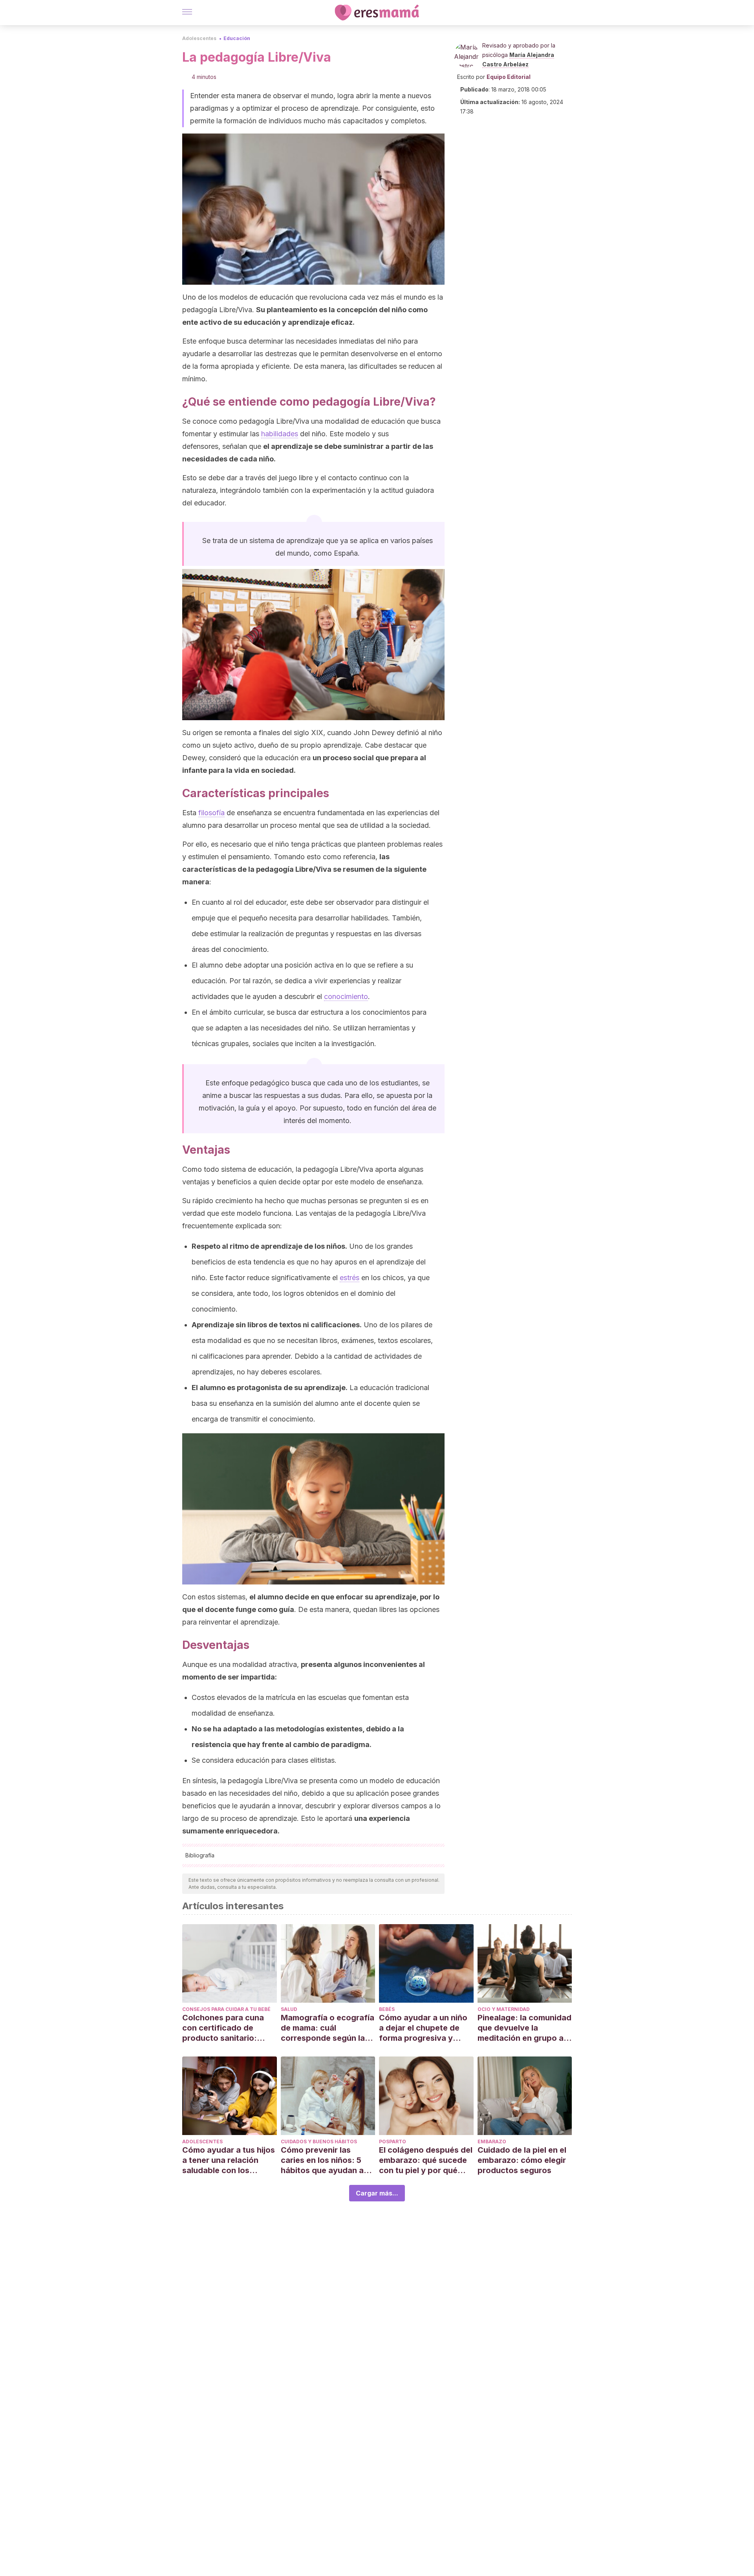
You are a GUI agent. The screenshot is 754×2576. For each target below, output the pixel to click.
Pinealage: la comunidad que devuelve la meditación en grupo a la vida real (524, 2028)
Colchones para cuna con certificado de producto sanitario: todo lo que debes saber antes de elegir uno (229, 2028)
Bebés (387, 2009)
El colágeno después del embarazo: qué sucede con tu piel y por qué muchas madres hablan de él (426, 2160)
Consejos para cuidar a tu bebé (226, 2009)
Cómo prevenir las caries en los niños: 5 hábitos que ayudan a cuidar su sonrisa (322, 2160)
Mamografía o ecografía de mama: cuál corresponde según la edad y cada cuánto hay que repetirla (328, 2028)
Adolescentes (199, 38)
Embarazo (492, 2141)
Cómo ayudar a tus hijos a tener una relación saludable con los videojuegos (229, 2160)
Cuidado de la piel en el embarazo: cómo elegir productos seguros (522, 2160)
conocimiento (346, 996)
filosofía (211, 813)
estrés (350, 1278)
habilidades (280, 434)
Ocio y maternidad (504, 2009)
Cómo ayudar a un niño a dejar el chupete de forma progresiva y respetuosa (423, 2028)
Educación (237, 38)
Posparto (393, 2141)
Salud (289, 2009)
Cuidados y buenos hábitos (319, 2141)
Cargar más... (377, 2193)
